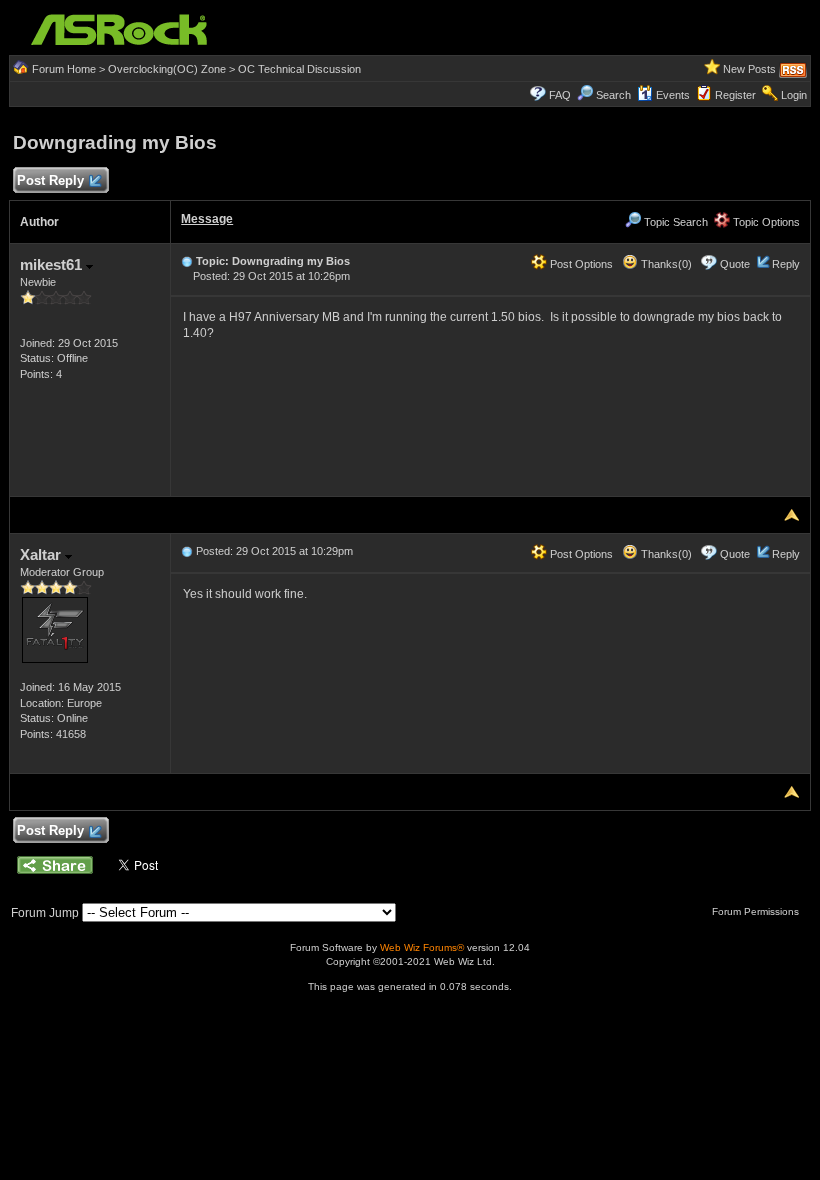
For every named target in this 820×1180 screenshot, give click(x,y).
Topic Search (674, 222)
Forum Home (64, 69)
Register (735, 95)
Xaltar (42, 554)
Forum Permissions (757, 911)
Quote (735, 264)
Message (207, 219)
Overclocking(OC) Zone (167, 69)
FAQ (560, 95)
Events (673, 95)
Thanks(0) (665, 264)
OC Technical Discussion (299, 69)
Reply (786, 264)
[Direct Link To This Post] (187, 261)
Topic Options (765, 222)
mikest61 (53, 264)
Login (794, 95)
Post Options (580, 264)
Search (613, 95)
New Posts (749, 69)
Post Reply (50, 180)
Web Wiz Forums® (422, 947)
